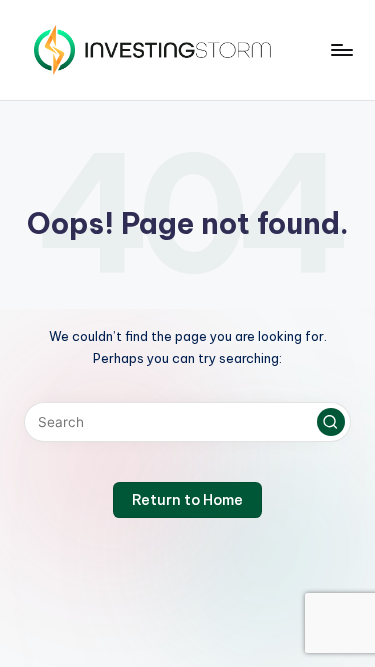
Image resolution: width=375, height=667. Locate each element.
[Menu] (341, 49)
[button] (331, 422)
